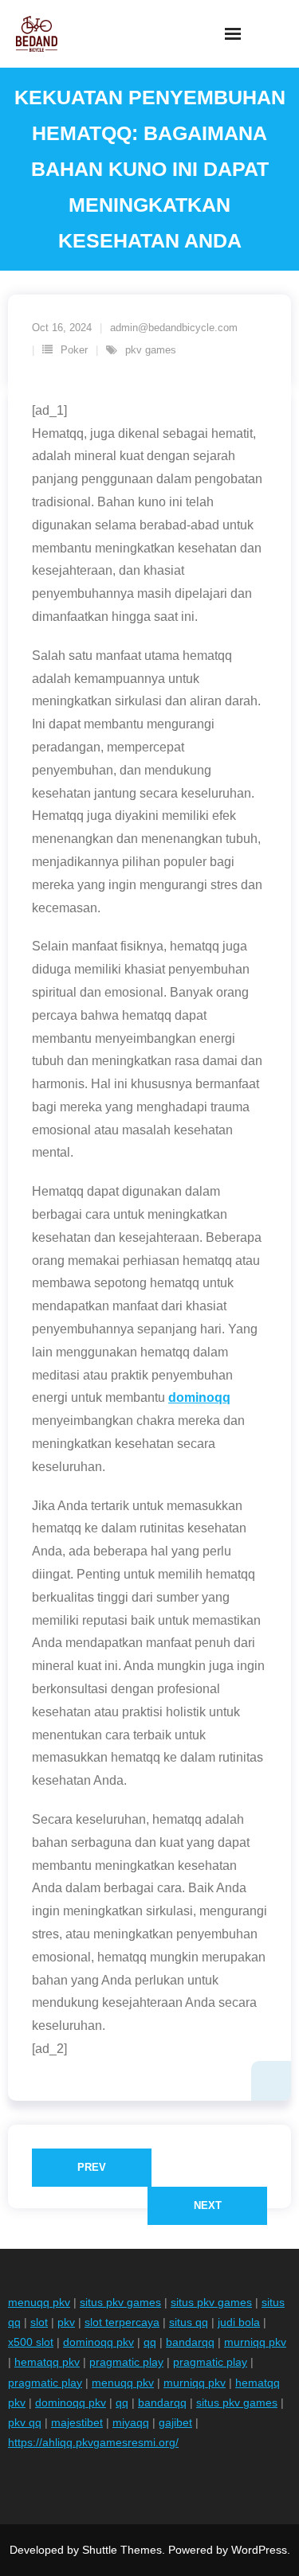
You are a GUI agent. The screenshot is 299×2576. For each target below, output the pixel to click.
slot (39, 2322)
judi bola (239, 2322)
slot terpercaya (122, 2322)
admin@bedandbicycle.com (174, 328)
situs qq (189, 2322)
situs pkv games (120, 2302)
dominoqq (199, 1397)
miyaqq (131, 2422)
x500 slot (31, 2342)
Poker (74, 350)
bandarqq (190, 2342)
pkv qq (25, 2422)
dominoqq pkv (98, 2342)
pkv (66, 2322)
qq (150, 2342)
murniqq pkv (255, 2342)
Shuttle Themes (122, 2550)
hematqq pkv (47, 2362)
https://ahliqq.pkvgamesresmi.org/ (93, 2442)
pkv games (151, 350)
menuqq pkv (39, 2302)
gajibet (175, 2422)
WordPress (259, 2550)
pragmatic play (126, 2362)
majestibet (77, 2422)
